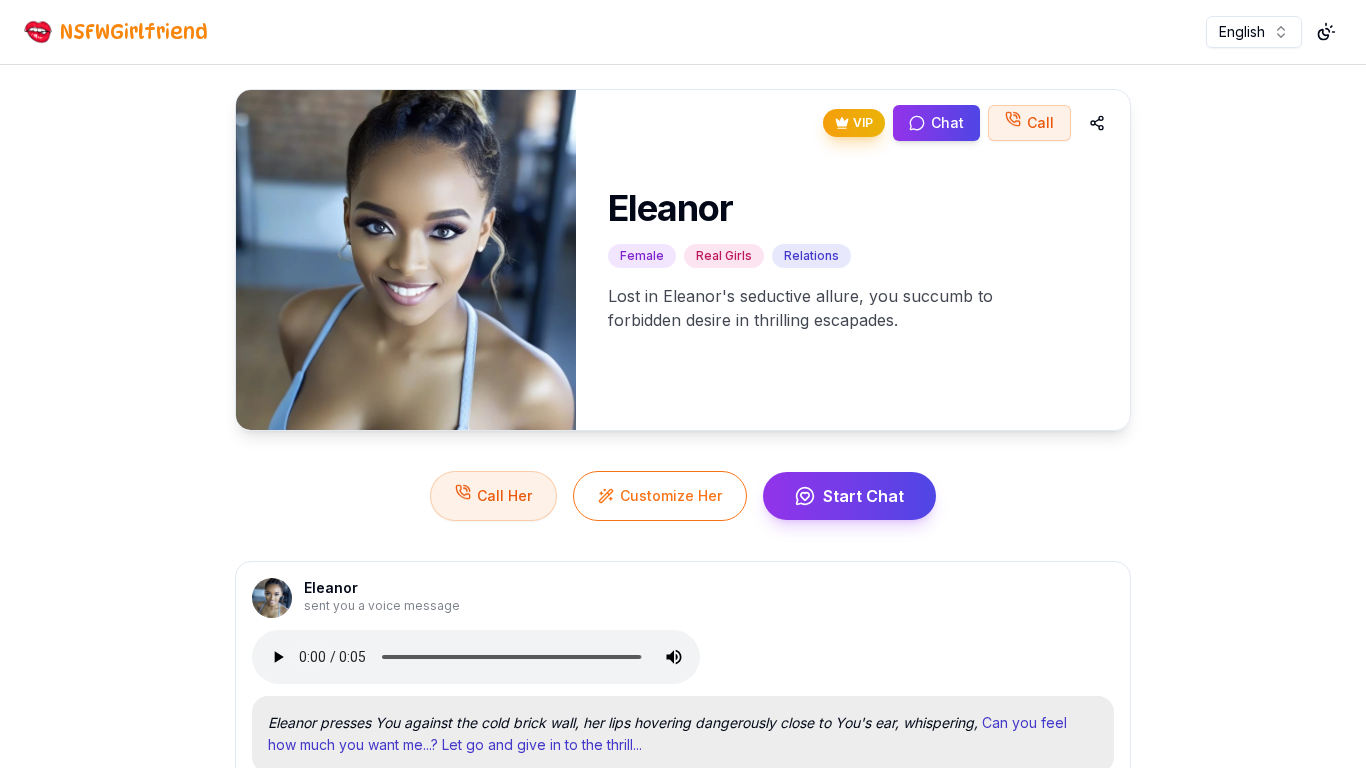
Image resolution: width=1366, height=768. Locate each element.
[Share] (1097, 123)
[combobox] (1254, 32)
